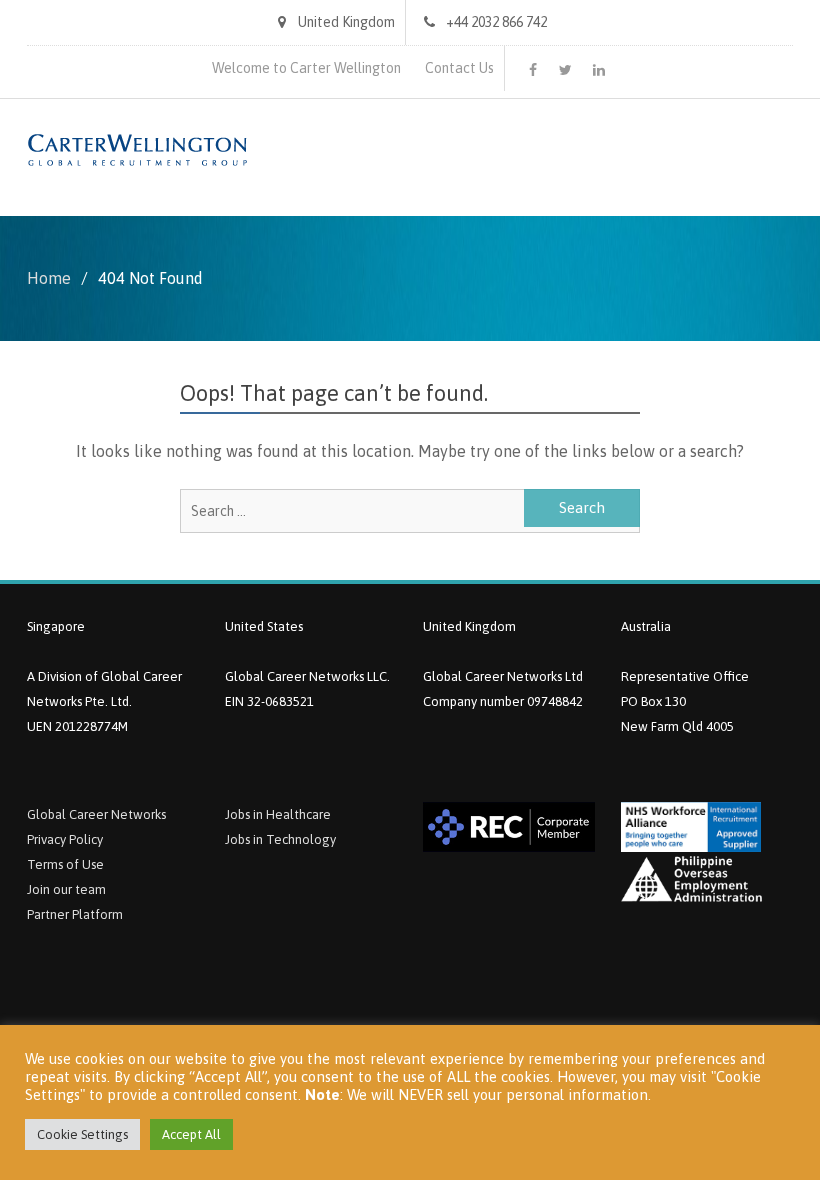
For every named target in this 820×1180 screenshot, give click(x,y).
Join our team (66, 889)
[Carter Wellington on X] (566, 70)
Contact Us (459, 68)
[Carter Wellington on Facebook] (533, 70)
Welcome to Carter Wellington (306, 68)
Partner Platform (75, 914)
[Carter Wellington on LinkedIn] (599, 70)
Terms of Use (65, 864)
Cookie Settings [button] (82, 1134)
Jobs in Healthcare (278, 814)
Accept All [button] (191, 1134)
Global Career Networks (96, 814)
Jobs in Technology (280, 839)
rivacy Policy (68, 839)
